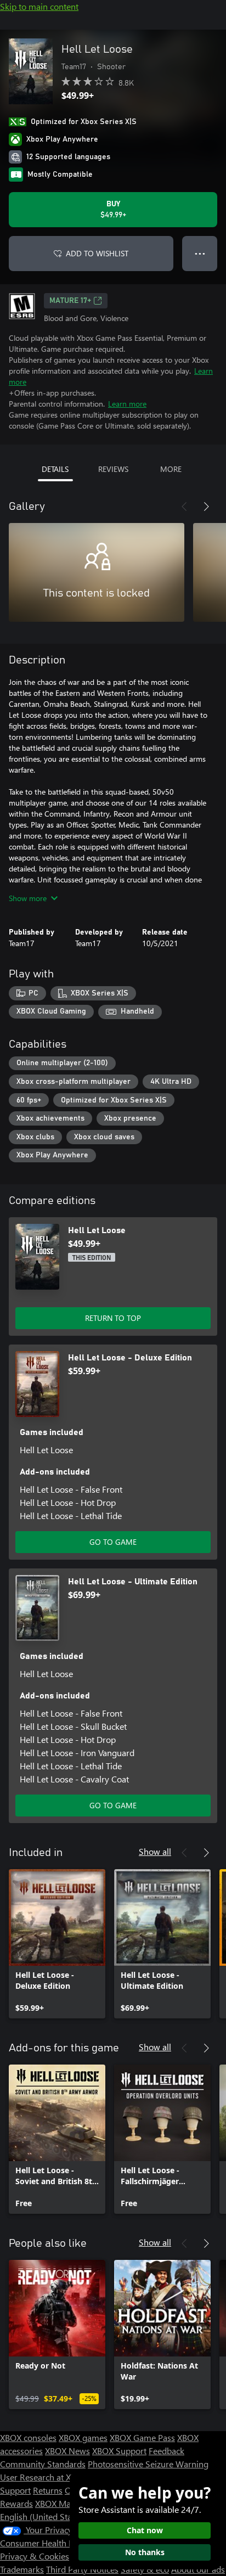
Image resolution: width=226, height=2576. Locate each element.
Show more (28, 898)
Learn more (127, 404)
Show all (155, 1851)
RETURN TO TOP (113, 1318)
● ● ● (200, 253)
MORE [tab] (171, 469)
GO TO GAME (113, 1542)
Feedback (166, 2451)
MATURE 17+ (70, 301)
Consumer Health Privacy (48, 2543)
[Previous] (184, 507)
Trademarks (22, 2569)
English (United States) (43, 2516)
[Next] (206, 507)
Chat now (145, 2530)
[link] (57, 1944)
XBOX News (67, 2451)
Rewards (16, 2503)
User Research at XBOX (45, 2477)
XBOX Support (119, 2451)
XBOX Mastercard (68, 2503)
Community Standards (43, 2464)
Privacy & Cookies (35, 2556)
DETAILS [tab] (55, 469)
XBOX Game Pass (142, 2437)
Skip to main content (39, 6)
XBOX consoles (28, 2437)
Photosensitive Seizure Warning (148, 2464)
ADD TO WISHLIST (97, 253)
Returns (48, 2490)
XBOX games (83, 2437)
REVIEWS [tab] (113, 469)
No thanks (145, 2552)
